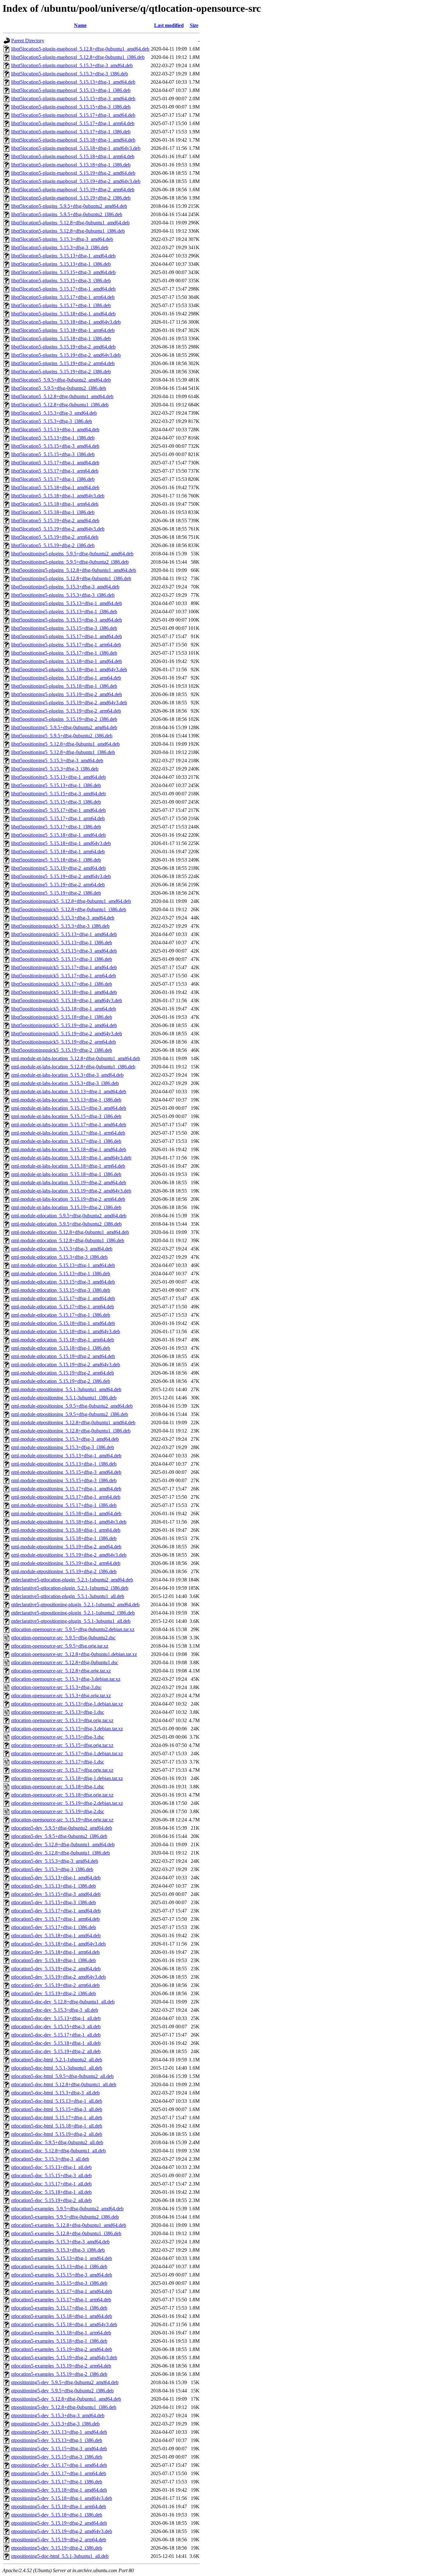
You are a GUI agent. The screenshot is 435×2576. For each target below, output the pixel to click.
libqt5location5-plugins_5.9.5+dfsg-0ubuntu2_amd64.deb (69, 206)
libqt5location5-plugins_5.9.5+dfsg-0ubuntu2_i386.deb (67, 214)
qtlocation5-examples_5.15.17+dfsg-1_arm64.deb (61, 2300)
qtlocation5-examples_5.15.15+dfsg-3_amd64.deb (62, 2275)
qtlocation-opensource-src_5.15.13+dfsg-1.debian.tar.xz (67, 1704)
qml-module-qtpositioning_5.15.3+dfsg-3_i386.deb (63, 1447)
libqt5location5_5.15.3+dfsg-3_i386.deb (52, 421)
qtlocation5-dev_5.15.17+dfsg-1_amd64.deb (56, 1911)
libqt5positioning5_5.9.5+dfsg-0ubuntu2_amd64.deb (64, 727)
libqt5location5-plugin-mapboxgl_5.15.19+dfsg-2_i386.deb (71, 198)
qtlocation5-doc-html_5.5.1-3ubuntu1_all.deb (57, 2068)
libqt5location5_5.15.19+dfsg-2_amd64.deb (55, 521)
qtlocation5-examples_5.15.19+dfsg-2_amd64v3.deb (64, 2358)
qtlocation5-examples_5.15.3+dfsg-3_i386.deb (58, 2250)
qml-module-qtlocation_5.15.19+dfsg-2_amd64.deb (63, 1356)
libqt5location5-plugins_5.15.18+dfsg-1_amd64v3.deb (66, 322)
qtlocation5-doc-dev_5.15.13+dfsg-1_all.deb (56, 2018)
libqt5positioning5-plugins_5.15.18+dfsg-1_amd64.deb (67, 661)
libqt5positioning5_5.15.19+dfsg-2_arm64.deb (58, 885)
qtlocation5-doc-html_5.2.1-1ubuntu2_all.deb (57, 2060)
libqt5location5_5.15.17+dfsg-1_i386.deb (53, 479)
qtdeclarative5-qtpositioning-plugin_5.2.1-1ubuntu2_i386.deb (73, 1613)
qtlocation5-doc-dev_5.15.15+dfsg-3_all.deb (56, 2027)
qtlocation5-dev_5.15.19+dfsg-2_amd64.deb (56, 1969)
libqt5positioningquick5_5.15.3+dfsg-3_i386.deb (60, 926)
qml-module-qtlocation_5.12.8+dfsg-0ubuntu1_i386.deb (68, 1240)
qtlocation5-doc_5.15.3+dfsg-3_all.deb (50, 2159)
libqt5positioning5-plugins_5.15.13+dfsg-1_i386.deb (64, 612)
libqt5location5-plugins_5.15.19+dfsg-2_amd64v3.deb (66, 355)
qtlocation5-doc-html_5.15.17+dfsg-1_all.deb (57, 2118)
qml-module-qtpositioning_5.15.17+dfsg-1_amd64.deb (66, 1489)
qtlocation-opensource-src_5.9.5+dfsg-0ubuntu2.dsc (63, 1638)
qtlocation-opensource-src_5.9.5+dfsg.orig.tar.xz (60, 1646)
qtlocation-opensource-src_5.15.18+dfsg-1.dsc (58, 1787)
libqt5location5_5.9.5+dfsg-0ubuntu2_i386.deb (59, 388)
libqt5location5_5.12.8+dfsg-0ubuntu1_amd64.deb (62, 396)
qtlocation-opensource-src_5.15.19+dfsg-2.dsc (58, 1811)
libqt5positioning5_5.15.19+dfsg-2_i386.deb (56, 893)
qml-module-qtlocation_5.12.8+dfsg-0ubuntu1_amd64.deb (70, 1232)
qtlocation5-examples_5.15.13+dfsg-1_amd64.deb (62, 2258)
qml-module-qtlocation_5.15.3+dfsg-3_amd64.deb (62, 1249)
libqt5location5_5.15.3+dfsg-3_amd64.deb (54, 413)
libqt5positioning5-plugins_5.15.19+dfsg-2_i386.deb (64, 719)
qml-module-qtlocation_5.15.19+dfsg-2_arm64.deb (63, 1373)
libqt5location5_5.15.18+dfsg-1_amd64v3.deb (58, 496)
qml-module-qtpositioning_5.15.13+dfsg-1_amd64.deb (66, 1456)
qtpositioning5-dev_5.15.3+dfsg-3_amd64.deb (58, 2415)
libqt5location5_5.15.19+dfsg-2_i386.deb (53, 545)
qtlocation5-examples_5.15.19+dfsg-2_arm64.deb (61, 2366)
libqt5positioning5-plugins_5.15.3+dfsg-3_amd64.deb (65, 587)
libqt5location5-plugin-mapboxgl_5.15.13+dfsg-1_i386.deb (71, 90)
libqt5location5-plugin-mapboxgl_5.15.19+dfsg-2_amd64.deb (73, 173)
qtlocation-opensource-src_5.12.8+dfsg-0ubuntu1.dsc (65, 1662)
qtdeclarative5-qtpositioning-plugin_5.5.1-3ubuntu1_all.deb (71, 1621)
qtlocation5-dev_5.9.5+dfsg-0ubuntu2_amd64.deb (62, 1828)
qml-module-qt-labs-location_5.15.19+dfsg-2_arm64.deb (68, 1199)
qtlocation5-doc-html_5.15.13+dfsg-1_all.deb (57, 2101)
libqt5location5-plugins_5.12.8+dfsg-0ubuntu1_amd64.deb (70, 223)
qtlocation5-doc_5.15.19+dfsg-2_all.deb (51, 2200)
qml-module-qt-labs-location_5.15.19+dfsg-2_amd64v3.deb (71, 1191)
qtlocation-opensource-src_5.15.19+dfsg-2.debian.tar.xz (67, 1803)
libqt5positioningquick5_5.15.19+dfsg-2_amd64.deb (64, 1025)
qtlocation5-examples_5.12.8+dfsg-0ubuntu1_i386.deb (66, 2233)
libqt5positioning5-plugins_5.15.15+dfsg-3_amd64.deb (67, 620)
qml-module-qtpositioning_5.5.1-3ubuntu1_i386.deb (64, 1398)
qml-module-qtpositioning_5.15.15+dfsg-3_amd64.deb (66, 1472)
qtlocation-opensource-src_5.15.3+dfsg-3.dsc (56, 1687)
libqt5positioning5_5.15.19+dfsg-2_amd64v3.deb (61, 876)
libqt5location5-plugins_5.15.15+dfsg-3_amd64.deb (63, 272)
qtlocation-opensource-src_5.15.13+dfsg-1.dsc (58, 1712)
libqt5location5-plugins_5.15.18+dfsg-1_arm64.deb (63, 330)
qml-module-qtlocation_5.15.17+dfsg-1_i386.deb (61, 1315)
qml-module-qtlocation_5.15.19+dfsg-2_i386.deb (61, 1381)
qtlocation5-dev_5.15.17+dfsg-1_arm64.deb (55, 1919)
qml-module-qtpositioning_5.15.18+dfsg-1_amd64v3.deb (69, 1522)
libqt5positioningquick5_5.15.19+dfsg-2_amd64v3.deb (67, 1034)
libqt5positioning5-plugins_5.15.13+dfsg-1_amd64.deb (67, 603)
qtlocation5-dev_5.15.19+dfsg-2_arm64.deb (55, 1985)
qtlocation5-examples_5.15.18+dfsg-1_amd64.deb (62, 2316)
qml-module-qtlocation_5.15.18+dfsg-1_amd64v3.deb (66, 1331)
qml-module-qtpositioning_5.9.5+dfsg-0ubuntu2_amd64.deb (72, 1406)
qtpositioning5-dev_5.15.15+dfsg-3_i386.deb (57, 2457)
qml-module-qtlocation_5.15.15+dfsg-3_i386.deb (61, 1290)
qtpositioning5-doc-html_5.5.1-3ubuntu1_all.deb (60, 2556)
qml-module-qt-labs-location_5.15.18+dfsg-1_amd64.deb (69, 1149)
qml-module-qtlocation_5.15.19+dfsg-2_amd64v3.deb (66, 1365)
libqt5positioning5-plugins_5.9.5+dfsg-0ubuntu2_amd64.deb (72, 554)
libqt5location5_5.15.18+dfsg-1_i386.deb (53, 512)
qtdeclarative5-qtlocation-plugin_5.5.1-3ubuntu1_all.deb (68, 1596)
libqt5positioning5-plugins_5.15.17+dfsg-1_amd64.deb (67, 636)
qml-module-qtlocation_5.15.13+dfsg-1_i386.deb (61, 1274)
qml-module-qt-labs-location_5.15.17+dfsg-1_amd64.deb (69, 1125)
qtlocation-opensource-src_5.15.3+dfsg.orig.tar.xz (61, 1696)
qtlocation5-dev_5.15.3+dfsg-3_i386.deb (52, 1869)
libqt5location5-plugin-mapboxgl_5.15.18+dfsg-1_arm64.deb (73, 156)
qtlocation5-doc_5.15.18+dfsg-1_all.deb (51, 2192)
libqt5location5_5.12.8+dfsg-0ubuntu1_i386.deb (60, 405)
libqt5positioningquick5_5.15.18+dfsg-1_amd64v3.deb (67, 1000)
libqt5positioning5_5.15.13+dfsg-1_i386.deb (56, 785)
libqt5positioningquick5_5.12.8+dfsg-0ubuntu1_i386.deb (69, 909)
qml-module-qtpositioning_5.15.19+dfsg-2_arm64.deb (66, 1563)
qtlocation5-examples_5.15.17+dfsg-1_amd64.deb (62, 2291)
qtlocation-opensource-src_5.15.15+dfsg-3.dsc (58, 1737)
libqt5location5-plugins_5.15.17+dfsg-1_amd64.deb (63, 289)
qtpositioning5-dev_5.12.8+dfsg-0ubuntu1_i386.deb (64, 2407)
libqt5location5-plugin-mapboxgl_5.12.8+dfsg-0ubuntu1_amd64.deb (80, 49)
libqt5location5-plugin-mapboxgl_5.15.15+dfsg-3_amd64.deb (73, 99)
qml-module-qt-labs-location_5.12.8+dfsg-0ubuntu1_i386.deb (73, 1067)
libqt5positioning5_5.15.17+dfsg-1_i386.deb (56, 827)
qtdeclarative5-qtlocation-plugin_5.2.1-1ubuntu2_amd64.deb (72, 1580)
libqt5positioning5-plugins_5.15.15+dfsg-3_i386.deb (64, 628)
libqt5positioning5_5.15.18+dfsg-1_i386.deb (56, 860)
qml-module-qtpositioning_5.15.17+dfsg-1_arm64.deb (66, 1497)
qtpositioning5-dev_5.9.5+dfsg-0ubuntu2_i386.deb (62, 2391)
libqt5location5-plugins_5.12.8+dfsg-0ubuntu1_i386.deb (68, 231)
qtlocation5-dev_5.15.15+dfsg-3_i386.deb (53, 1902)
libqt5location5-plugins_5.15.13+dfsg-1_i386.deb (61, 264)
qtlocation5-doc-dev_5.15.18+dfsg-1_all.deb (56, 2043)
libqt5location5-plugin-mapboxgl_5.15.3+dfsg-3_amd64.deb (72, 65)
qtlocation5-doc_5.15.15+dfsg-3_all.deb (51, 2175)
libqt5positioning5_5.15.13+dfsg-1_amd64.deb (58, 777)
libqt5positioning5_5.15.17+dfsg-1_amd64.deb (58, 810)
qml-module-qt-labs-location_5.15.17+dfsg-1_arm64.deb (68, 1133)
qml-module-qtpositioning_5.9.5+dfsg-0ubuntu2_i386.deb (70, 1414)
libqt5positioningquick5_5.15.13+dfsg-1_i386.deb (62, 943)
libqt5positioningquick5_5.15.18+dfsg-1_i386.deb (62, 1017)
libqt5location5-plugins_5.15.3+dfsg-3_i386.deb (60, 247)
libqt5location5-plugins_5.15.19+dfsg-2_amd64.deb (63, 347)
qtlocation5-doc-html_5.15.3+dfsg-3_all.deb (55, 2093)
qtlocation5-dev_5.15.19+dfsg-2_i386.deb (53, 1993)
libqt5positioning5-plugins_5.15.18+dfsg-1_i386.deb (64, 686)
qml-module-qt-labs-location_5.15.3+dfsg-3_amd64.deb (67, 1075)
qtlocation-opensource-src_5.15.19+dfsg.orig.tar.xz (62, 1820)
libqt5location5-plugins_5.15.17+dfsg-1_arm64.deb (63, 297)
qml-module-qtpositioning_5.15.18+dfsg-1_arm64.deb (66, 1530)
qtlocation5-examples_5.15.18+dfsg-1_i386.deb (59, 2341)
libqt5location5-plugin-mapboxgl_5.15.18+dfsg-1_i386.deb (71, 165)
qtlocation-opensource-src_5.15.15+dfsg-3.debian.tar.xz (67, 1729)
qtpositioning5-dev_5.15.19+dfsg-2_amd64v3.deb (62, 2531)
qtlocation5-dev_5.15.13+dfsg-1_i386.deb (53, 1886)
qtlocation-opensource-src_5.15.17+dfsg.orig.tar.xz (62, 1770)
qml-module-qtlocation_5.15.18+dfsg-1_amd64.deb (63, 1323)
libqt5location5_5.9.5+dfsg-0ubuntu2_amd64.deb (61, 380)
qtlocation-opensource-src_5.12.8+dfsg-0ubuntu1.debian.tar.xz (74, 1654)
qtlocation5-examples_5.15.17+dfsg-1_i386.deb (59, 2308)
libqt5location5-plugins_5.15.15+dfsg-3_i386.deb (61, 281)
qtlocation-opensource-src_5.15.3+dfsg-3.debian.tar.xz (66, 1679)
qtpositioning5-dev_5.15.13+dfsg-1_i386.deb (57, 2440)
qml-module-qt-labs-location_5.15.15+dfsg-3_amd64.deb (69, 1108)
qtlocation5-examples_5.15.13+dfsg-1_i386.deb (59, 2266)
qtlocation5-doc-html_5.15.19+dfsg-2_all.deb (57, 2134)
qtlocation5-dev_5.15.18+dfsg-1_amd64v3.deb (58, 1944)
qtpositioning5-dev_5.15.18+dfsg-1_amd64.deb (59, 2490)
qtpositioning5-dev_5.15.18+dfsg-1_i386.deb (57, 2515)
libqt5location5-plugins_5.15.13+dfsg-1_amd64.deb (63, 256)
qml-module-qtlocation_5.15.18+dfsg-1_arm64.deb (63, 1340)
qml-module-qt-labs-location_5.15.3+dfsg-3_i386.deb (65, 1083)
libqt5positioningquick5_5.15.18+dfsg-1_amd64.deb (64, 992)
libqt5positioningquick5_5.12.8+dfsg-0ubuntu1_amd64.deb (71, 901)
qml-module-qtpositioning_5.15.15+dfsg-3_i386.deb (64, 1480)
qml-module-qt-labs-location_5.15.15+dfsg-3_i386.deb (66, 1116)
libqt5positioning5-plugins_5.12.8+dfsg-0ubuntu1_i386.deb (71, 578)
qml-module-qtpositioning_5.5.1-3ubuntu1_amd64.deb (66, 1389)
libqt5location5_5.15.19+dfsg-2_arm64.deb (55, 537)
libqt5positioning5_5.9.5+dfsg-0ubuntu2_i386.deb (62, 736)
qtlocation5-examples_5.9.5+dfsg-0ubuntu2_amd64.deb (67, 2209)
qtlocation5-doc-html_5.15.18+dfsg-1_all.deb (57, 2126)
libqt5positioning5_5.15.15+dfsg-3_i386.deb (56, 802)
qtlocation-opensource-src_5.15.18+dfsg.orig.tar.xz (62, 1795)
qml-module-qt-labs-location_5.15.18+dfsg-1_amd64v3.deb (71, 1158)
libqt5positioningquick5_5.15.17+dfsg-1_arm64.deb (64, 976)
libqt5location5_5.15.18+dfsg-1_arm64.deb (55, 504)
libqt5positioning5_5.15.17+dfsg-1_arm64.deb (58, 818)
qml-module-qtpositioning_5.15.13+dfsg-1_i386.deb (64, 1464)
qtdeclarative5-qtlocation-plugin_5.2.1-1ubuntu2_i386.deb (70, 1588)
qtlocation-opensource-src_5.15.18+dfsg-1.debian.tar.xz (67, 1778)
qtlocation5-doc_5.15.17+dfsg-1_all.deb (51, 2184)
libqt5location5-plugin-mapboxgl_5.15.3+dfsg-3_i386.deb (70, 74)
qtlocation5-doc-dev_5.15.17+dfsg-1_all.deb (56, 2035)
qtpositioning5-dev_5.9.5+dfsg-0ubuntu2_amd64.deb (65, 2382)
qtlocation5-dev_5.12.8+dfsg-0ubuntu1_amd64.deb (63, 1844)
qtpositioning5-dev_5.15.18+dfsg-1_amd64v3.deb (62, 2498)
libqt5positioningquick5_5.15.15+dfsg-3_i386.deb (62, 959)
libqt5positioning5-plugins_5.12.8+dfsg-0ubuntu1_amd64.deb (74, 570)
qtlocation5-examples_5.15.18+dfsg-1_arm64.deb (61, 2333)
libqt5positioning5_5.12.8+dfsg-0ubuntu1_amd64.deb (65, 744)
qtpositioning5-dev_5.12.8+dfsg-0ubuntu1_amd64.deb (66, 2399)
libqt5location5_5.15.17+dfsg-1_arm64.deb (55, 471)
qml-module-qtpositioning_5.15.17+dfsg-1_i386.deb (64, 1505)
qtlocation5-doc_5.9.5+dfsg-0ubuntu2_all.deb (57, 2142)
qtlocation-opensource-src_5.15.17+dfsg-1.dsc (58, 1762)
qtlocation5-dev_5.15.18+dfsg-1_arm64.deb (55, 1952)
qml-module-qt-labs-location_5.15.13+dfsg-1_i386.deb (66, 1100)
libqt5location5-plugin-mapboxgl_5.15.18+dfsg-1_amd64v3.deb (76, 148)
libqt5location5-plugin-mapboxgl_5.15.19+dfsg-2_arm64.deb (73, 190)
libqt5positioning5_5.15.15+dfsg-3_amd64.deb (58, 794)
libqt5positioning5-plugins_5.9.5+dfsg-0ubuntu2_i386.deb (70, 562)
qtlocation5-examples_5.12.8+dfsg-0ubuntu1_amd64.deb (69, 2225)
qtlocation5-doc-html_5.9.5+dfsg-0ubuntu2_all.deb (62, 2076)
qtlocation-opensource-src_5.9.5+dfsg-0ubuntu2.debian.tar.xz (73, 1629)
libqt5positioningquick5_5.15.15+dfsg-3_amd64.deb (64, 951)
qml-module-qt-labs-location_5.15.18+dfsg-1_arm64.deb (68, 1166)
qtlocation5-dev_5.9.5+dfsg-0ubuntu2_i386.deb (59, 1836)
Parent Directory (28, 41)
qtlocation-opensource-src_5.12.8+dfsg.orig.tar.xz (61, 1671)
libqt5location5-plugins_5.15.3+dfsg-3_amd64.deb (62, 239)
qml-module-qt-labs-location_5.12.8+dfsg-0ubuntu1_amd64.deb (76, 1058)
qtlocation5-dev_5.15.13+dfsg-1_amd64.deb (56, 1878)
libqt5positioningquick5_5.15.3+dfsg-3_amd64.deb (63, 918)
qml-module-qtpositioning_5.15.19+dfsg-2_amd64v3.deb (69, 1555)
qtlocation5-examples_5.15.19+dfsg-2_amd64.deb (62, 2349)
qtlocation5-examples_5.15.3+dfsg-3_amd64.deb (60, 2242)
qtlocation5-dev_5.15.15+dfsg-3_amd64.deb (56, 1894)
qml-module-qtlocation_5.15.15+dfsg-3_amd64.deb (63, 1282)
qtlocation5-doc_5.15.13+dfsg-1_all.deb (51, 2167)
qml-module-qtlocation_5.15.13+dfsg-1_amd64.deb (63, 1265)
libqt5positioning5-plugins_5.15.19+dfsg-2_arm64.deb (66, 711)
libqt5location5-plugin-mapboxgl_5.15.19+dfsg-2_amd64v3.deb (76, 181)
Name (80, 25)
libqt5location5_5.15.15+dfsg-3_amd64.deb (55, 446)
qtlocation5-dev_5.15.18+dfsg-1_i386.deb (53, 1960)
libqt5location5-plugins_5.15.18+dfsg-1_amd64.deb (63, 314)
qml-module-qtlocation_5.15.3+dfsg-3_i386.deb (59, 1257)
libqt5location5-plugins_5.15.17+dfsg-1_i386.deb (61, 305)
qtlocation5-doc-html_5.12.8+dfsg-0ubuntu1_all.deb (64, 2084)
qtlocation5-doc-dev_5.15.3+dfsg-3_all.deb (55, 2010)
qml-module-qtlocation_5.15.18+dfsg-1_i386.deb (61, 1348)
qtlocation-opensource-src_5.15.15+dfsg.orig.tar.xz (62, 1745)
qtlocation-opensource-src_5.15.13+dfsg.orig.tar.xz (62, 1720)
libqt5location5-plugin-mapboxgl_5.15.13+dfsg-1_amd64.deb (73, 82)
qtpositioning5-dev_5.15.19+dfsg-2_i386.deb (57, 2548)
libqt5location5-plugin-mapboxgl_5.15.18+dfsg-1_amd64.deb (73, 140)
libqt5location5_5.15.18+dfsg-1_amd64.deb (55, 487)
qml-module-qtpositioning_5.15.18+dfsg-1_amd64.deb (66, 1513)
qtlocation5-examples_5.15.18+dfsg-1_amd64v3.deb (64, 2324)
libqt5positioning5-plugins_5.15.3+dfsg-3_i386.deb (63, 595)
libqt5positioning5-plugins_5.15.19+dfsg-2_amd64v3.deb (69, 703)
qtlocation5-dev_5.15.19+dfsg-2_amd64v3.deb (58, 1977)
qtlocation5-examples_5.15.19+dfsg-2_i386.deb (59, 2374)
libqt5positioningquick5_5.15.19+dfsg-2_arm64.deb (64, 1042)
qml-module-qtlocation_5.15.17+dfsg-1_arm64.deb (63, 1307)
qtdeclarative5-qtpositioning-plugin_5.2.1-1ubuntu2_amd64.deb (75, 1605)
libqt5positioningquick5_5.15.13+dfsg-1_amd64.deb (64, 934)
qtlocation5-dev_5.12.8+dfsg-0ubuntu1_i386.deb (61, 1853)
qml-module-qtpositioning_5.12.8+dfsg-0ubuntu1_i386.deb (71, 1431)
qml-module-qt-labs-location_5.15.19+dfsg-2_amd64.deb (69, 1182)
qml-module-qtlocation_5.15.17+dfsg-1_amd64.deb (63, 1298)
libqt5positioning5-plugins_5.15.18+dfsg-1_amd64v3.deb (69, 669)
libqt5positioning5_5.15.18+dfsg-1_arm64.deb (58, 852)
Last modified (169, 25)
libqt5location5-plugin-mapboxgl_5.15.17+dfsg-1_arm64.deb (73, 123)
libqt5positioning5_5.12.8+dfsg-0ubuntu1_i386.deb (63, 752)
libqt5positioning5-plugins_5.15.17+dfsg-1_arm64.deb (66, 645)
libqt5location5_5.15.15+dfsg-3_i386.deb (53, 454)
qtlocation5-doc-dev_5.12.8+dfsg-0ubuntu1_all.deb (63, 2002)
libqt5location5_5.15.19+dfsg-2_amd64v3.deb (58, 529)
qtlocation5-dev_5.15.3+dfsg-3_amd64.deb (55, 1861)
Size (194, 25)
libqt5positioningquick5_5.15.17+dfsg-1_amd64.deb (64, 967)
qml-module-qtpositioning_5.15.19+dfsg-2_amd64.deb (66, 1547)
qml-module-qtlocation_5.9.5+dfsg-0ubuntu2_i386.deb (66, 1224)
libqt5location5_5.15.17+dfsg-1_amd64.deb (55, 463)
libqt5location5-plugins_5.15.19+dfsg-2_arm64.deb (63, 363)
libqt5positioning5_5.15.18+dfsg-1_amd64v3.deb (61, 843)
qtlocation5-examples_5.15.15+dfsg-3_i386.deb (59, 2283)
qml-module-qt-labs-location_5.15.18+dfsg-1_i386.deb (66, 1174)
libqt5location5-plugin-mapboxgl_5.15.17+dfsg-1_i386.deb (71, 132)
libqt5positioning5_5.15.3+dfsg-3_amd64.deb (57, 760)
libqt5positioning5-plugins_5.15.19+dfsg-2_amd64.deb (67, 694)
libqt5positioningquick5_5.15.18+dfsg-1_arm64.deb (64, 1009)
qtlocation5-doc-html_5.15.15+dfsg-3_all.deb (57, 2109)
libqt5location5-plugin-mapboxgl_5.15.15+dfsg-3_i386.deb (71, 107)
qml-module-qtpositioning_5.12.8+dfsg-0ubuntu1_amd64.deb (73, 1422)
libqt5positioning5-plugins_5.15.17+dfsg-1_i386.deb (64, 653)
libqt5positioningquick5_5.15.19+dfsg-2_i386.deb (62, 1050)
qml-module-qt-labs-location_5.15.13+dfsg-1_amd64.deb (69, 1091)
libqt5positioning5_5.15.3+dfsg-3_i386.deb (55, 769)
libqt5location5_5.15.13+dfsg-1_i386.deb (53, 438)
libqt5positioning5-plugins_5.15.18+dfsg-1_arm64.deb (66, 678)
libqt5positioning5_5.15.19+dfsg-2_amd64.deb (58, 868)
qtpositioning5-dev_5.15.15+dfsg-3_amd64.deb (59, 2449)
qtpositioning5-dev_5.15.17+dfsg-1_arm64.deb (59, 2473)
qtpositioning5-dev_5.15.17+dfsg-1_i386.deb (57, 2482)
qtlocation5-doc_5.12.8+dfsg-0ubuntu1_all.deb (58, 2151)
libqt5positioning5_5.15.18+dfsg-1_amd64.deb (58, 835)
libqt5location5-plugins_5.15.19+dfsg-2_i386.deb (61, 372)
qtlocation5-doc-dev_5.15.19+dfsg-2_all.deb (56, 2051)
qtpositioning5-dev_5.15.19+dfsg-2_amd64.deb (59, 2523)
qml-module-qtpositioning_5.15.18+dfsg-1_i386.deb (64, 1538)
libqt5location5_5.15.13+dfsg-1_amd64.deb (55, 429)
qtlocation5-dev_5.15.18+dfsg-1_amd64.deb (56, 1936)
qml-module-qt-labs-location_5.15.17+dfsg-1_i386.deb (66, 1141)
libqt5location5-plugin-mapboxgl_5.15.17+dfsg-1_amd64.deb (73, 115)
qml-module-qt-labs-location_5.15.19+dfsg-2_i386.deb (66, 1207)
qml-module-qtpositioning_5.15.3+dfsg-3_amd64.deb (65, 1439)
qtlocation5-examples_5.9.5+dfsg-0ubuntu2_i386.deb (65, 2217)
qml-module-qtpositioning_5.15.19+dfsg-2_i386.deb (64, 1571)
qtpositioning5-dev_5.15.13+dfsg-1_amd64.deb (59, 2432)
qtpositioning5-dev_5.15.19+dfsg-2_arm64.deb (59, 2540)
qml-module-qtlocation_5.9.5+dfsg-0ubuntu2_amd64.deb (69, 1216)
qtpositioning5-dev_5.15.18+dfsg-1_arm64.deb (59, 2506)
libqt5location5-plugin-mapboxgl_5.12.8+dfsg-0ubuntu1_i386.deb (78, 57)
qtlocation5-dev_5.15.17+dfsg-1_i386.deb (53, 1927)
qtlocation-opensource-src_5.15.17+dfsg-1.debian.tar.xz (67, 1753)
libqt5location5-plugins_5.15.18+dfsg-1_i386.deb (61, 338)
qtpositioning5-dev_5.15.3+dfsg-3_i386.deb (55, 2424)
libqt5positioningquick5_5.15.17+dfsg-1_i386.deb (62, 984)
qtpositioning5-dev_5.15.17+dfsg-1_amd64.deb (59, 2465)
